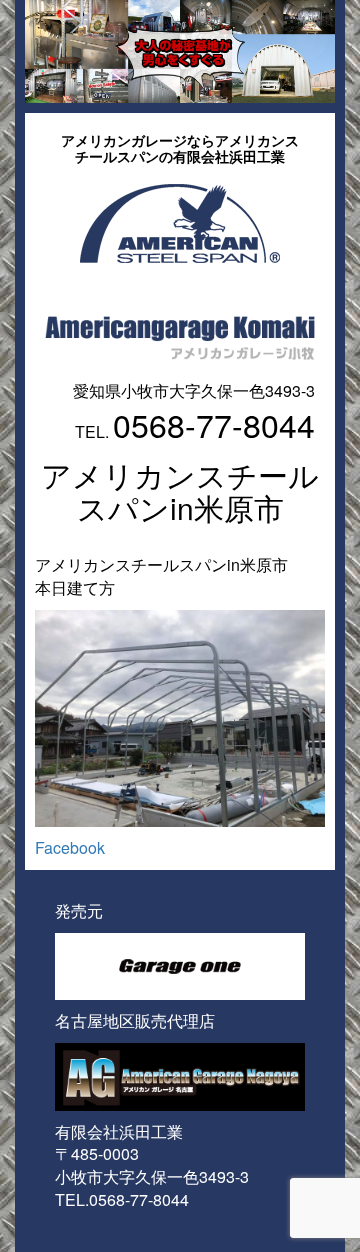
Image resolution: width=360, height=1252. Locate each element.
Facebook (70, 847)
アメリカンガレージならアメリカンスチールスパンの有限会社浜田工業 (180, 147)
